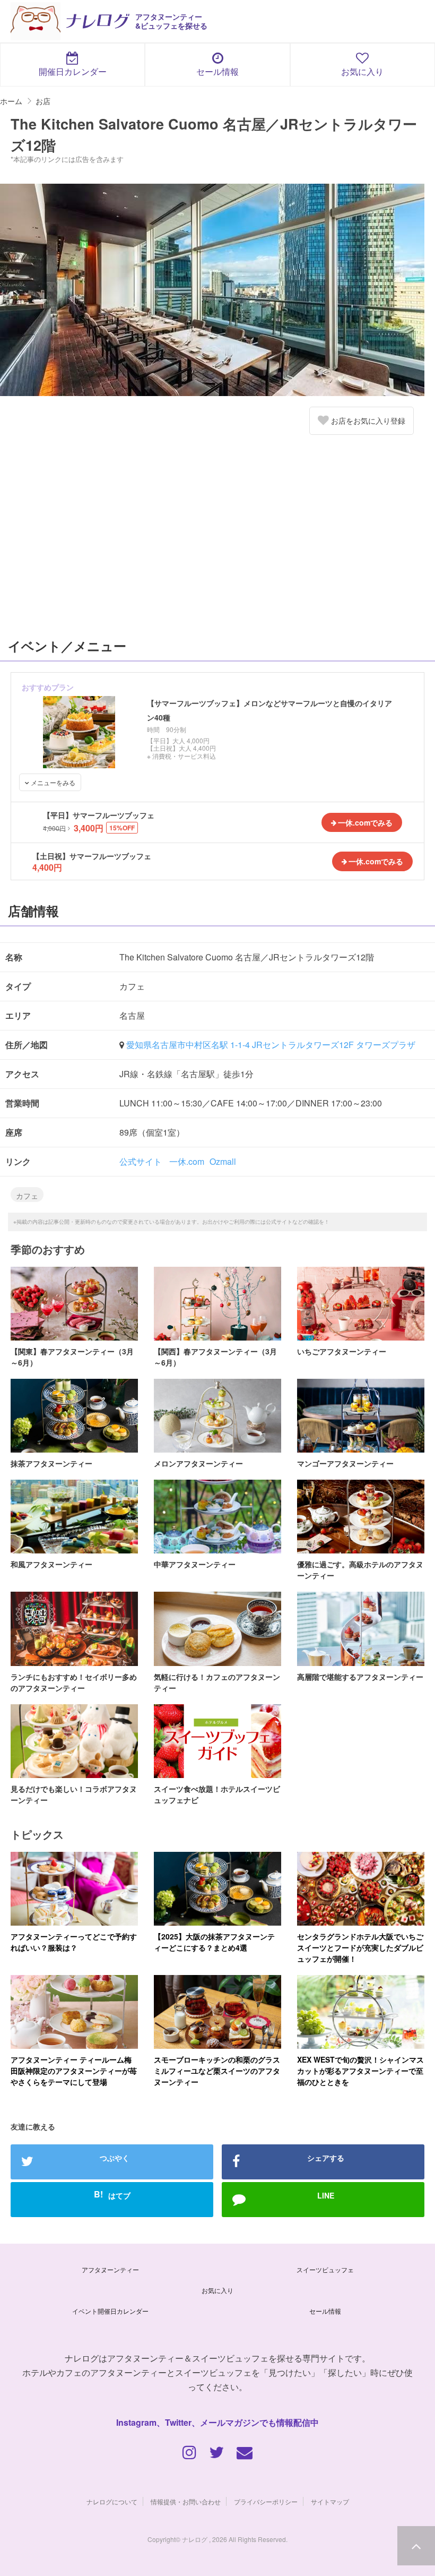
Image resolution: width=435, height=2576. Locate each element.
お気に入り (362, 71)
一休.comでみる (365, 822)
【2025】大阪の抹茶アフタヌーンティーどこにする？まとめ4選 (214, 1942)
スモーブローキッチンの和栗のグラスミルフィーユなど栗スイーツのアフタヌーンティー (217, 2071)
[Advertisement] (217, 541)
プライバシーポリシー (266, 2501)
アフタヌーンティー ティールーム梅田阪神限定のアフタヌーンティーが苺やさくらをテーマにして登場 (74, 2071)
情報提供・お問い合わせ (186, 2501)
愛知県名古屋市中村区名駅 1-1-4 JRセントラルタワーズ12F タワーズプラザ (271, 1045)
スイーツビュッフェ (325, 2269)
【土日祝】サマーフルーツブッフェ (92, 856)
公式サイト (141, 1161)
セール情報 (217, 71)
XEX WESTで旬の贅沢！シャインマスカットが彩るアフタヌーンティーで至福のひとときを (360, 2071)
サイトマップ (330, 2501)
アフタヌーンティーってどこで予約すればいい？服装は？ (74, 1942)
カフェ (27, 1196)
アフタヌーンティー (110, 2269)
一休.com (187, 1161)
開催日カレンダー (73, 71)
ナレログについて (112, 2501)
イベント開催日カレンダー (110, 2311)
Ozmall (223, 1161)
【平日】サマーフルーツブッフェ (99, 815)
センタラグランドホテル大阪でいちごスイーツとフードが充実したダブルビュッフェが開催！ (360, 1947)
